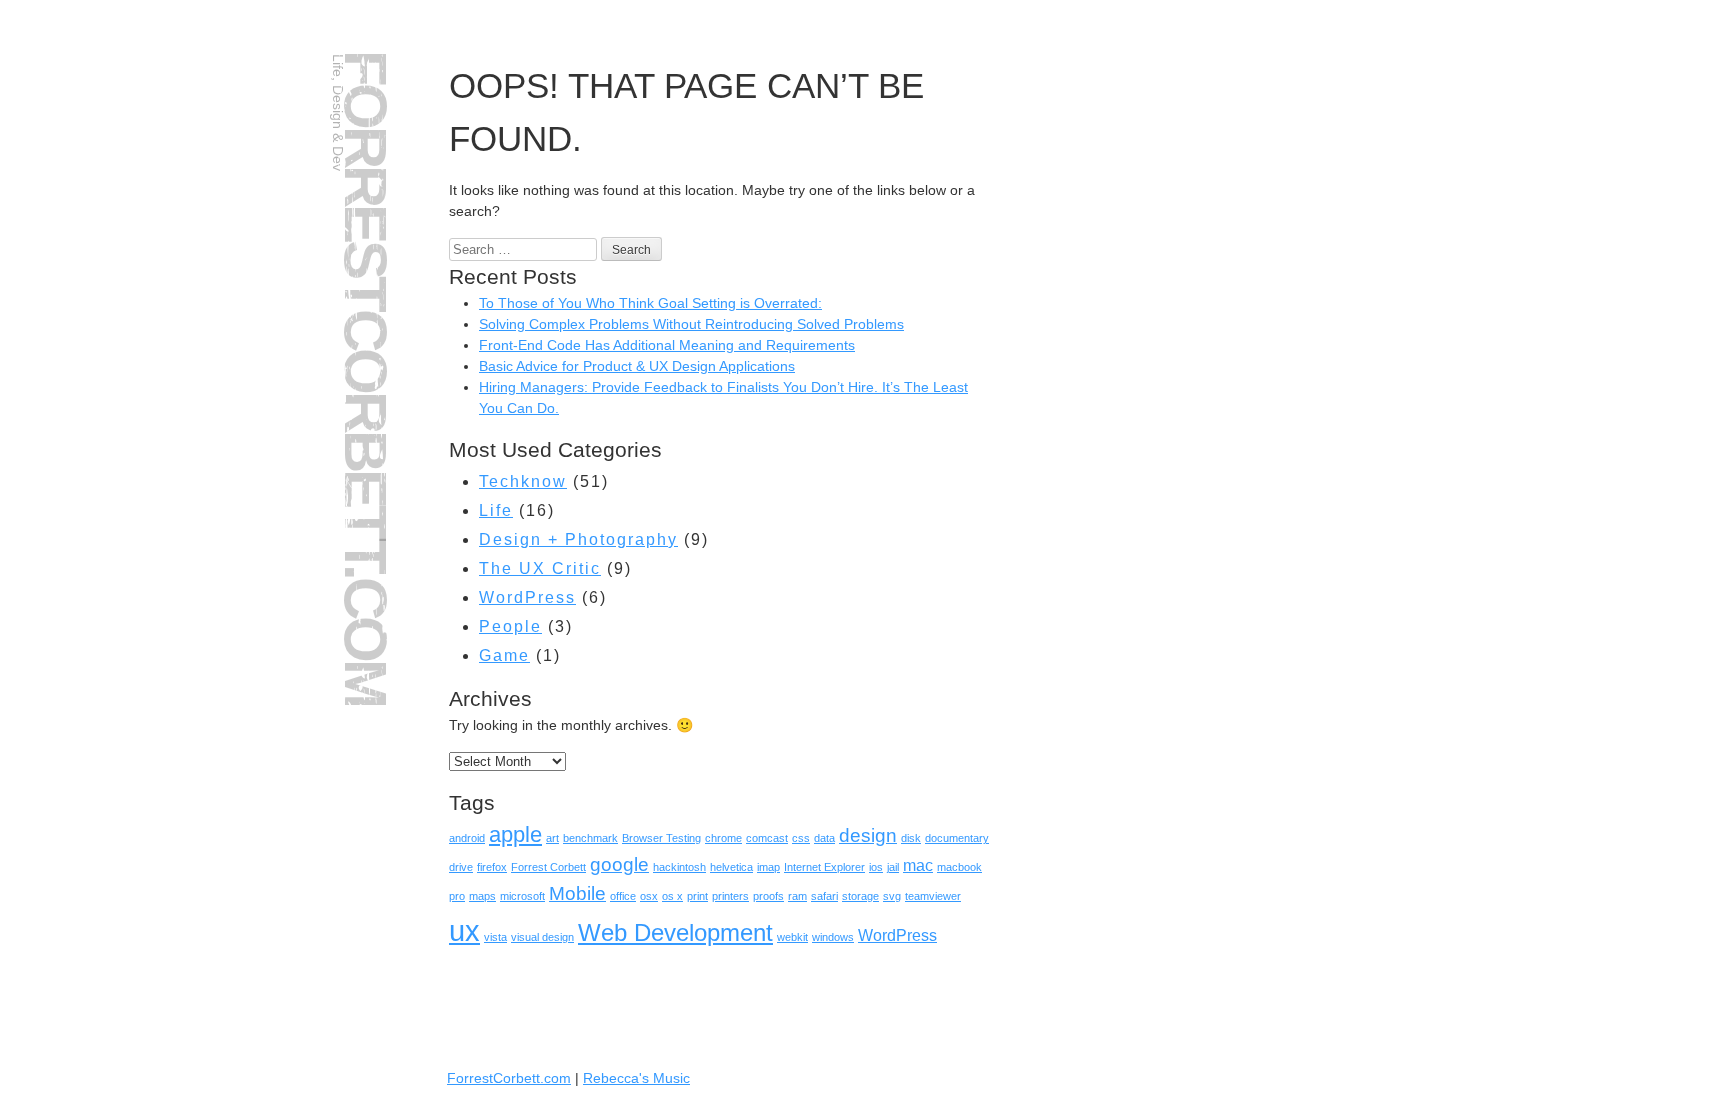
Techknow (523, 481)
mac (918, 865)
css (801, 838)
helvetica (731, 867)
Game (504, 655)
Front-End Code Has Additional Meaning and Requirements (667, 345)
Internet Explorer (824, 867)
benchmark (590, 838)
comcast (767, 838)
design (868, 835)
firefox (492, 867)
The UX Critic (540, 568)
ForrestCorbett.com (365, 377)
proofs (768, 896)
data (824, 838)
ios (876, 867)
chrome (723, 838)
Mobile (577, 893)
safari (824, 896)
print (697, 896)
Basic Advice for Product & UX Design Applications (637, 366)
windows (833, 937)
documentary (957, 838)
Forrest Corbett (548, 867)
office (623, 896)
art (552, 838)
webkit (792, 937)
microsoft (522, 896)
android (467, 838)
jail (893, 867)
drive (461, 867)
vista (495, 937)
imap (768, 867)
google (619, 864)
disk (911, 838)
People (510, 626)
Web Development (675, 932)
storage (860, 896)
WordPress (527, 597)
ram (797, 896)
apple (515, 834)
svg (892, 896)
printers (730, 896)
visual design (542, 937)
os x (672, 896)
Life (496, 510)
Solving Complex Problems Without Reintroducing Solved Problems (691, 324)
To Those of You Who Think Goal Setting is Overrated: (650, 303)
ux (464, 930)
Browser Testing (661, 838)
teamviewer (933, 896)
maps (482, 896)
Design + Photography (578, 539)
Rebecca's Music (636, 1078)
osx (649, 896)
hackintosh (679, 867)
